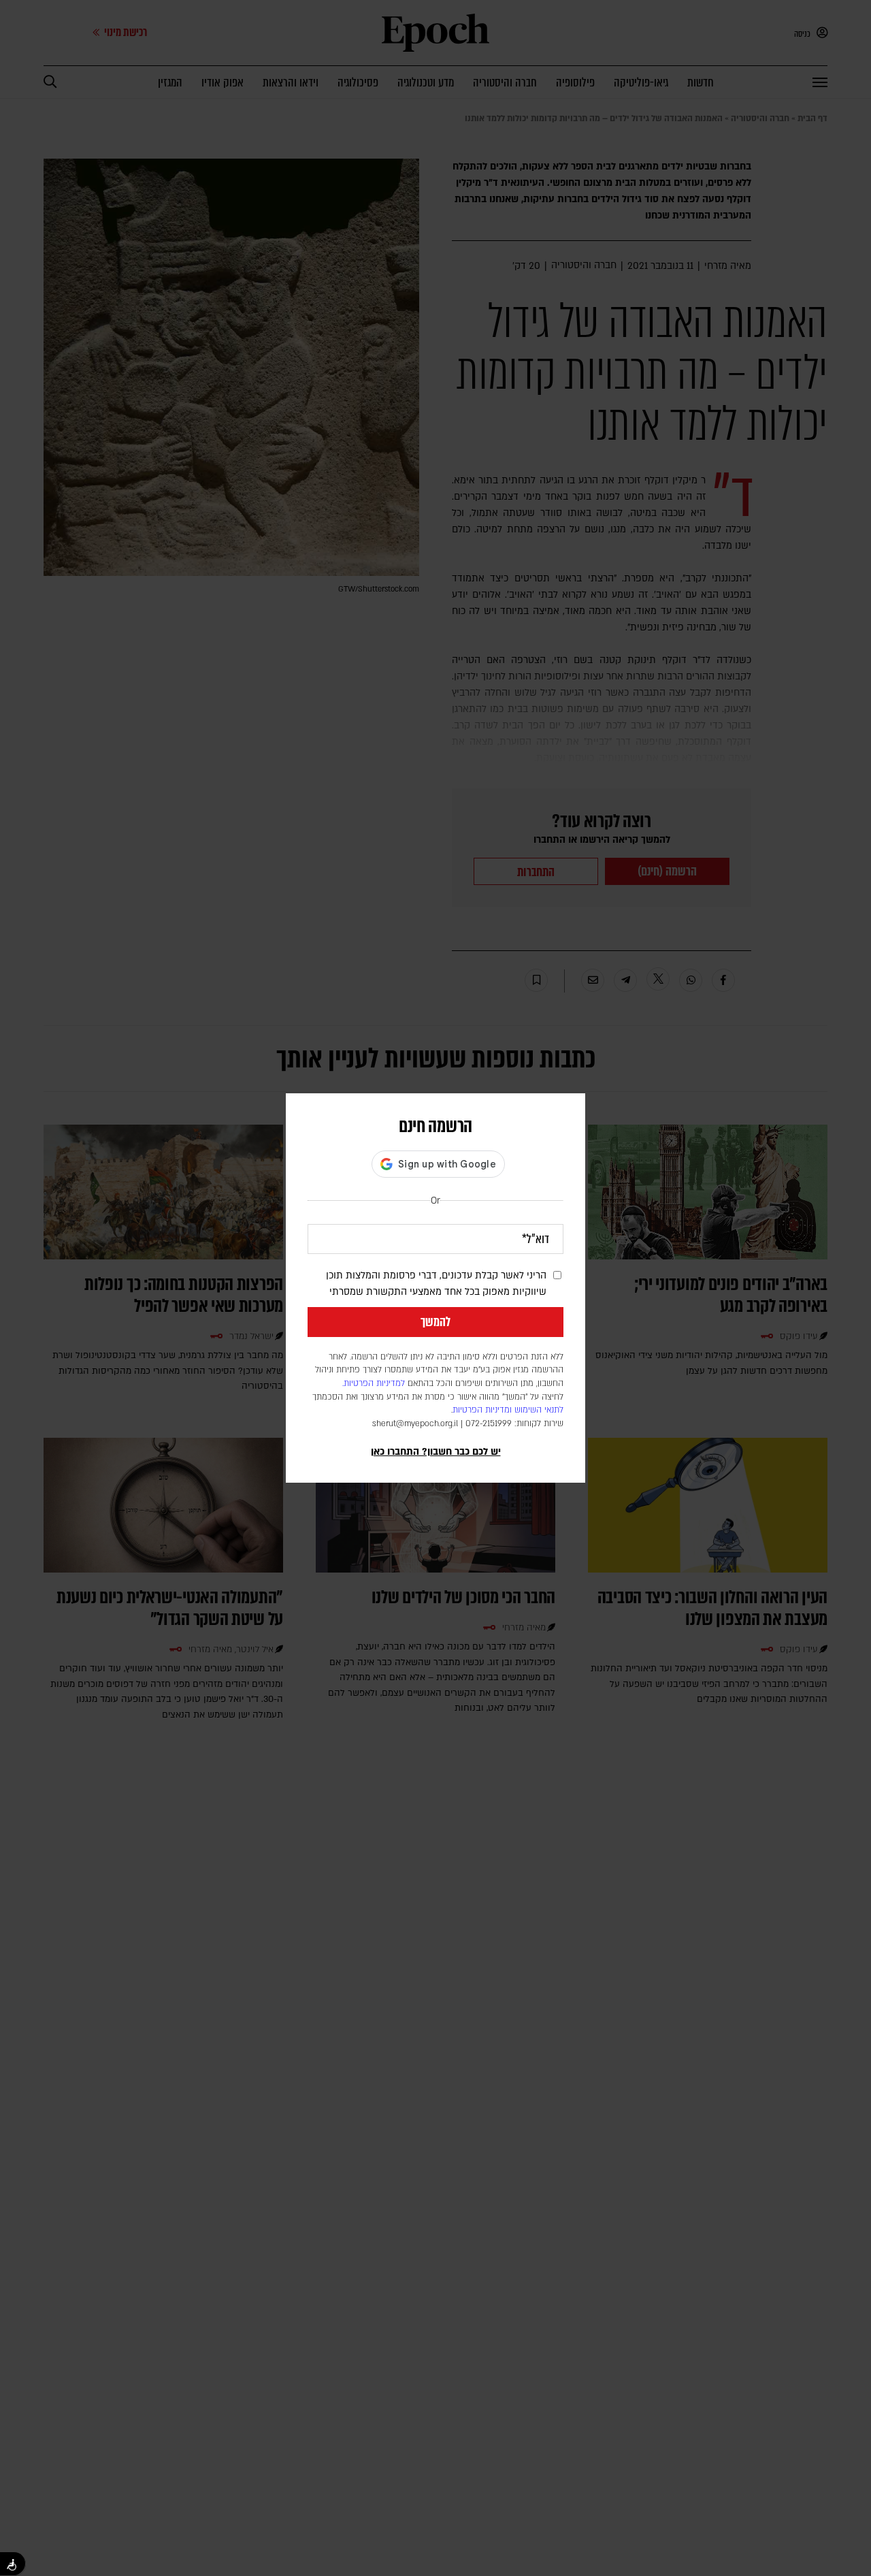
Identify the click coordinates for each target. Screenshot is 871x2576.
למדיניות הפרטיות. (374, 1383)
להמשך (435, 1322)
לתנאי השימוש (539, 1410)
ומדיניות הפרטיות (482, 1410)
